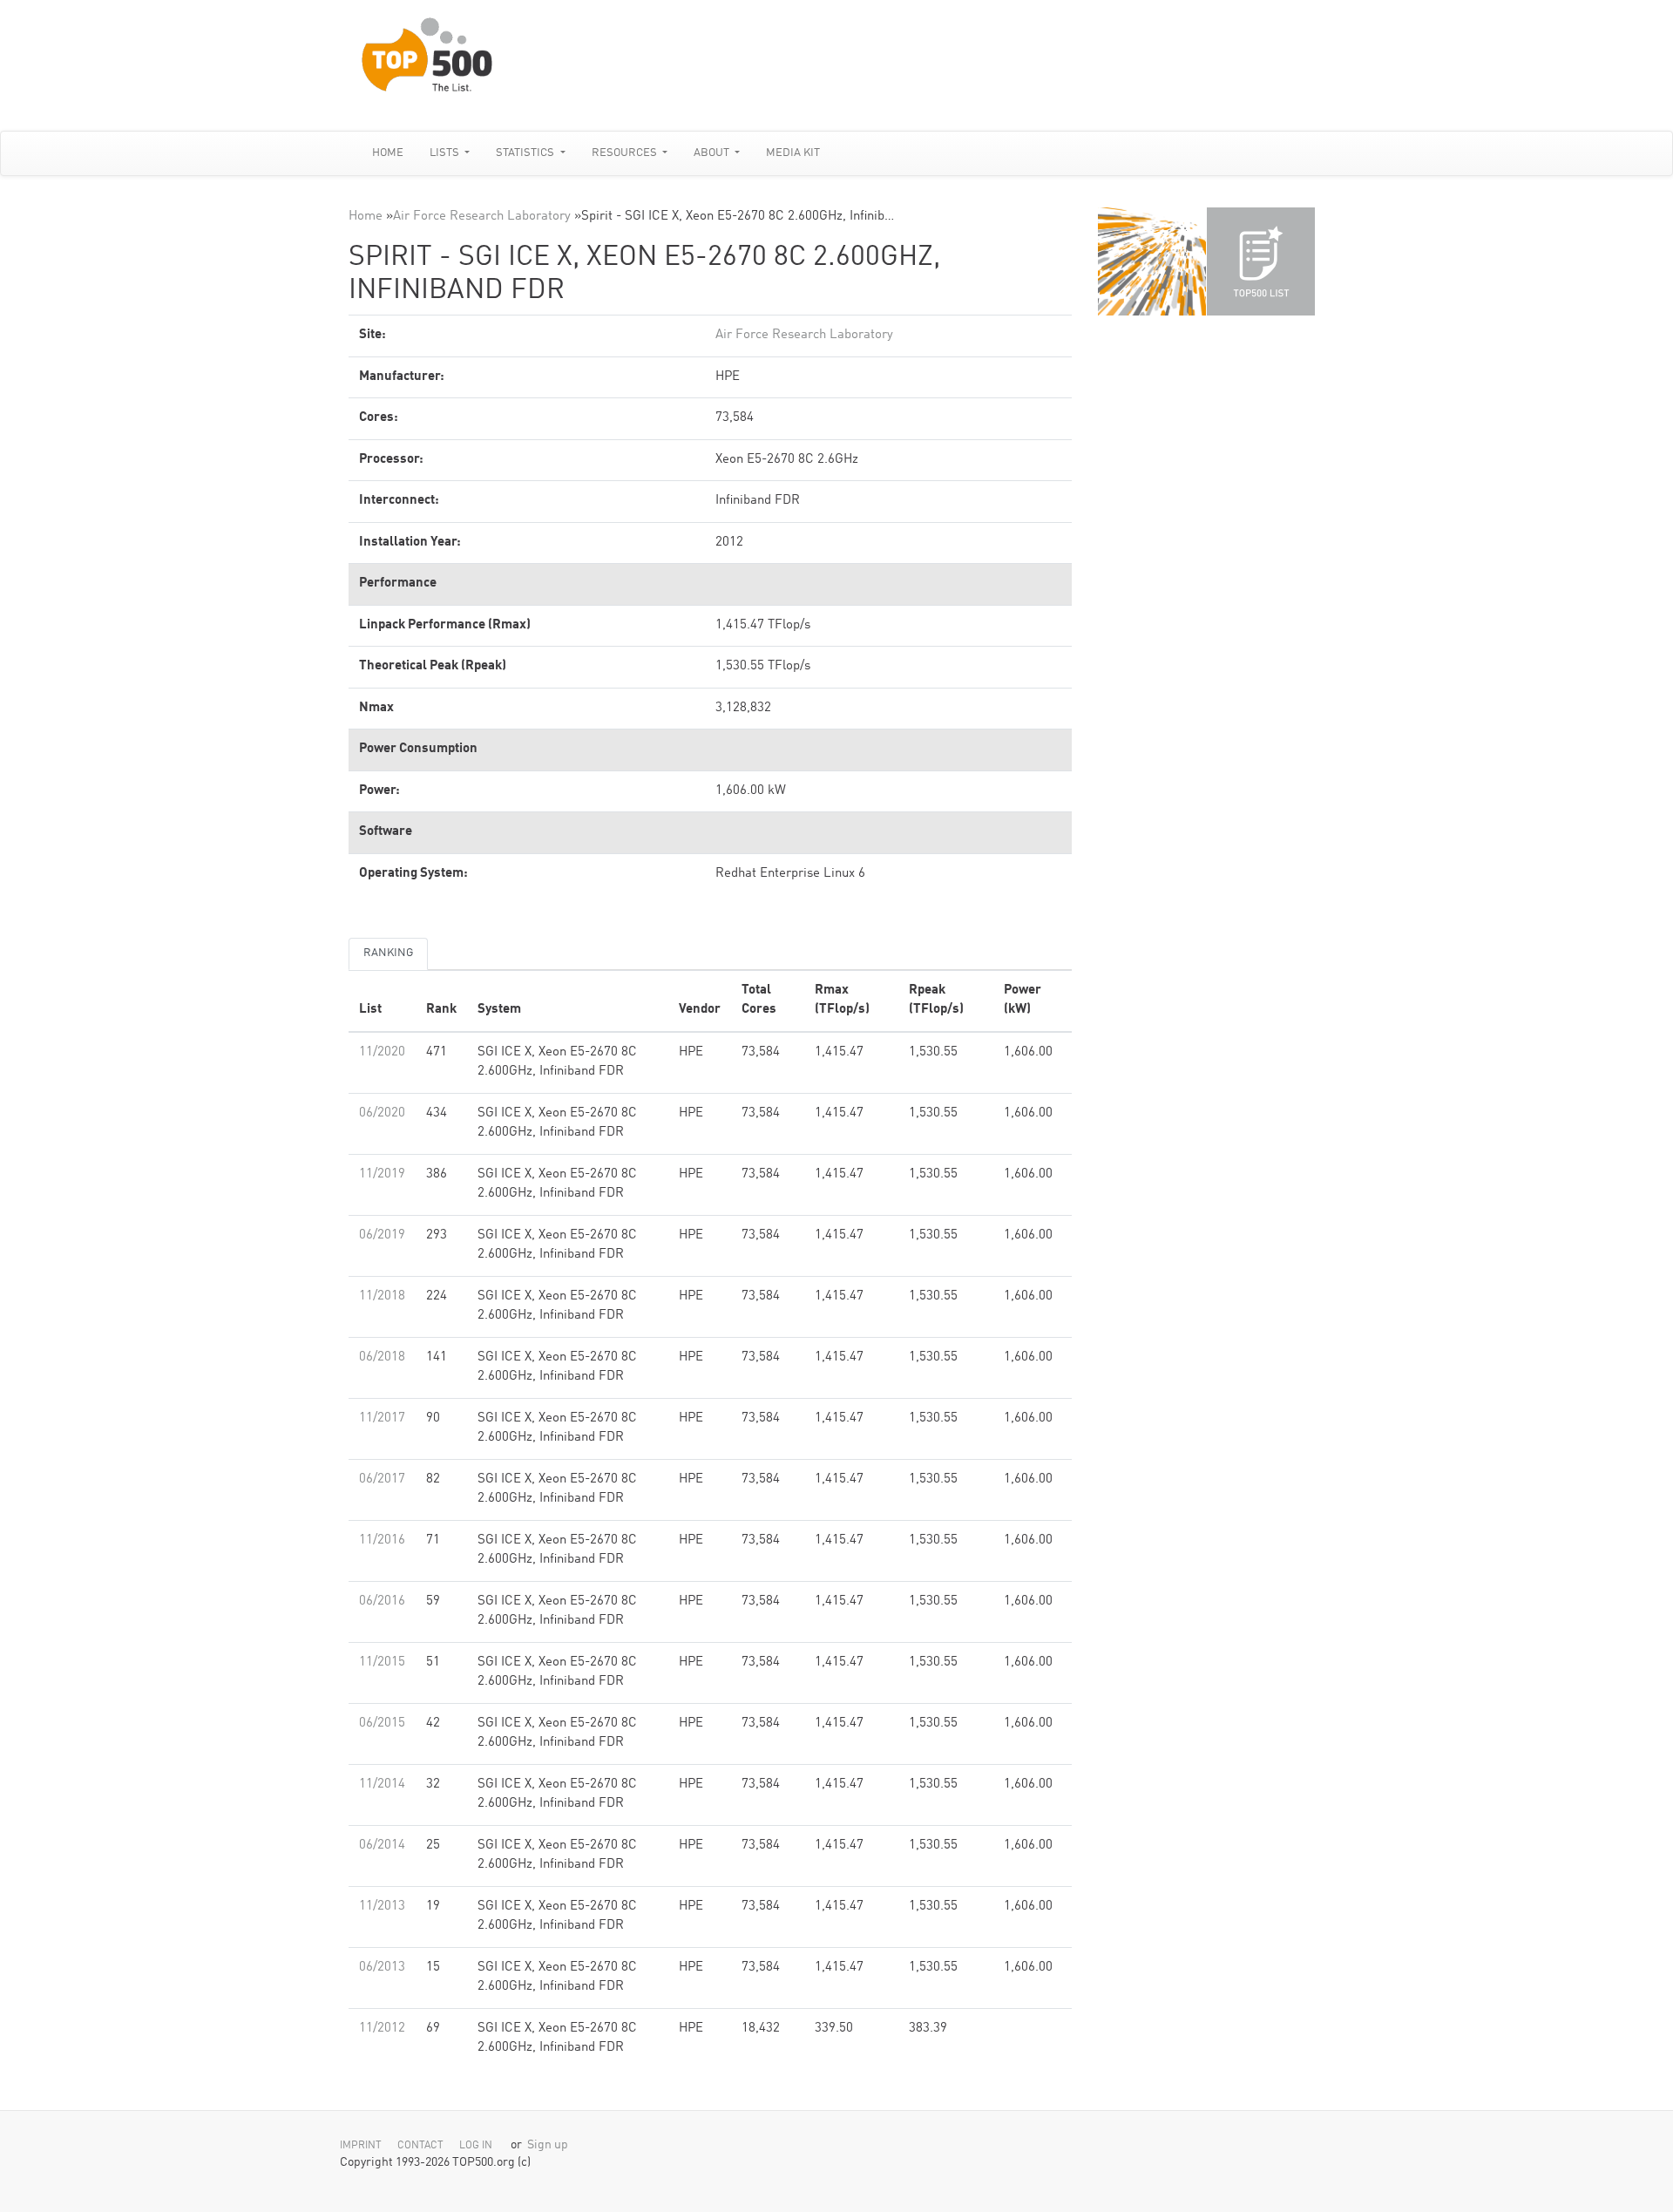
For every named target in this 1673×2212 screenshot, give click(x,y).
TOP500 (1152, 261)
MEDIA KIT (793, 153)
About (713, 153)
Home (388, 153)
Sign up (548, 2145)
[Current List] (1261, 261)
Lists (446, 153)
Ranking (388, 953)
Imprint (361, 2146)
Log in (476, 2146)
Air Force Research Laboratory (482, 217)
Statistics (526, 153)
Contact (420, 2146)
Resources (626, 153)
